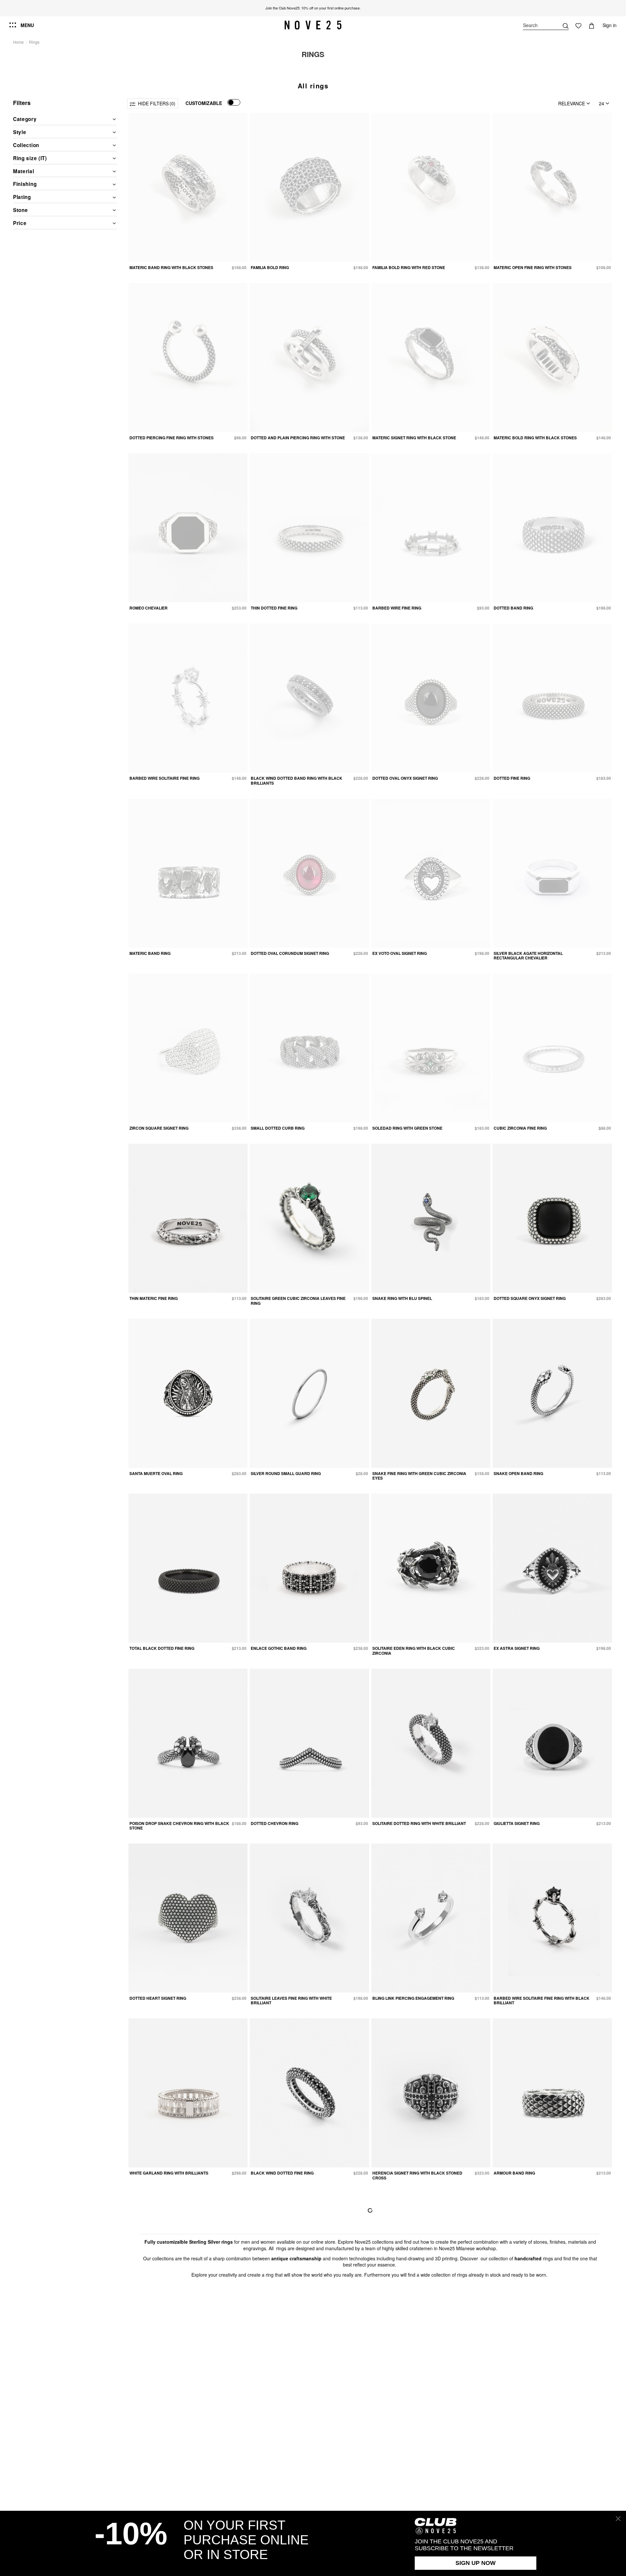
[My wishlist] (578, 25)
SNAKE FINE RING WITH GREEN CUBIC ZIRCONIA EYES (419, 1476)
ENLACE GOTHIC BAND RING (279, 1648)
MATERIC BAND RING (150, 953)
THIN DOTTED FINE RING (274, 608)
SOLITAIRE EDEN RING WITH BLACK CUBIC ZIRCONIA (414, 1650)
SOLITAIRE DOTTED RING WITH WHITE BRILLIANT (419, 1823)
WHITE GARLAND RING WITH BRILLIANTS (169, 2173)
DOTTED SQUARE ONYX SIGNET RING (530, 1298)
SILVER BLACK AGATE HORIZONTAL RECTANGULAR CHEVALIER (528, 956)
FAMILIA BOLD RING (270, 267)
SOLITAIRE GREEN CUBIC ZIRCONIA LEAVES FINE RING (298, 1301)
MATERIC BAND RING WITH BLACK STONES (171, 267)
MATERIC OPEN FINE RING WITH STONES (533, 267)
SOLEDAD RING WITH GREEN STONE (407, 1128)
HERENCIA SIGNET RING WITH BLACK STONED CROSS (417, 2175)
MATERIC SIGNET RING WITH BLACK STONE (414, 438)
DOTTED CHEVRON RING (275, 1823)
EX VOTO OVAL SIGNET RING (400, 953)
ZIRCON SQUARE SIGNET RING (159, 1128)
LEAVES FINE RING (269, 2348)
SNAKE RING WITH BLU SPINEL (402, 1298)
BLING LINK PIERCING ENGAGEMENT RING (413, 1998)
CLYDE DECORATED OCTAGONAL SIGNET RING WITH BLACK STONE (418, 2350)
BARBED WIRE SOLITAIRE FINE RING (164, 778)
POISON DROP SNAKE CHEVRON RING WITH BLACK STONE (179, 1826)
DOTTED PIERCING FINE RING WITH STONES (171, 438)
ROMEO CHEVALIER (149, 608)
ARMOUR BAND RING (514, 2173)
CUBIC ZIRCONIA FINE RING (520, 1128)
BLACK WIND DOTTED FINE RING (282, 2173)
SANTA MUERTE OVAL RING (156, 1473)
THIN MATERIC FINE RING (154, 1298)
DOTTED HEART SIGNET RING (158, 1998)
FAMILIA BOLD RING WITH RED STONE (409, 267)
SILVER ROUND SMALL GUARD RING (286, 1473)
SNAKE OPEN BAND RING (518, 1473)
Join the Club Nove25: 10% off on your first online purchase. (313, 8)
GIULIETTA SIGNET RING (517, 1823)
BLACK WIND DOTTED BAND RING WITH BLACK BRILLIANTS (297, 780)
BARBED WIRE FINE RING (397, 608)
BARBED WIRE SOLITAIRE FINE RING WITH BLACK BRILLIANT (542, 2000)
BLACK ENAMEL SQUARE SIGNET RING (167, 2348)
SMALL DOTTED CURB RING (278, 1128)
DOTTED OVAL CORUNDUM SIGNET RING (290, 953)
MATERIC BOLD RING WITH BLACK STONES (535, 438)
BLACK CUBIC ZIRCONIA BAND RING (529, 2348)
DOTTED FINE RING (512, 778)
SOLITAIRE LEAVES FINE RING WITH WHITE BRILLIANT (291, 2000)
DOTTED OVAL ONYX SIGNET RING (405, 778)
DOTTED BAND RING (513, 608)
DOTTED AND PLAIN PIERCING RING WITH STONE (298, 438)
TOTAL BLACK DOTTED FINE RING (162, 1648)
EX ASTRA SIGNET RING (517, 1648)
